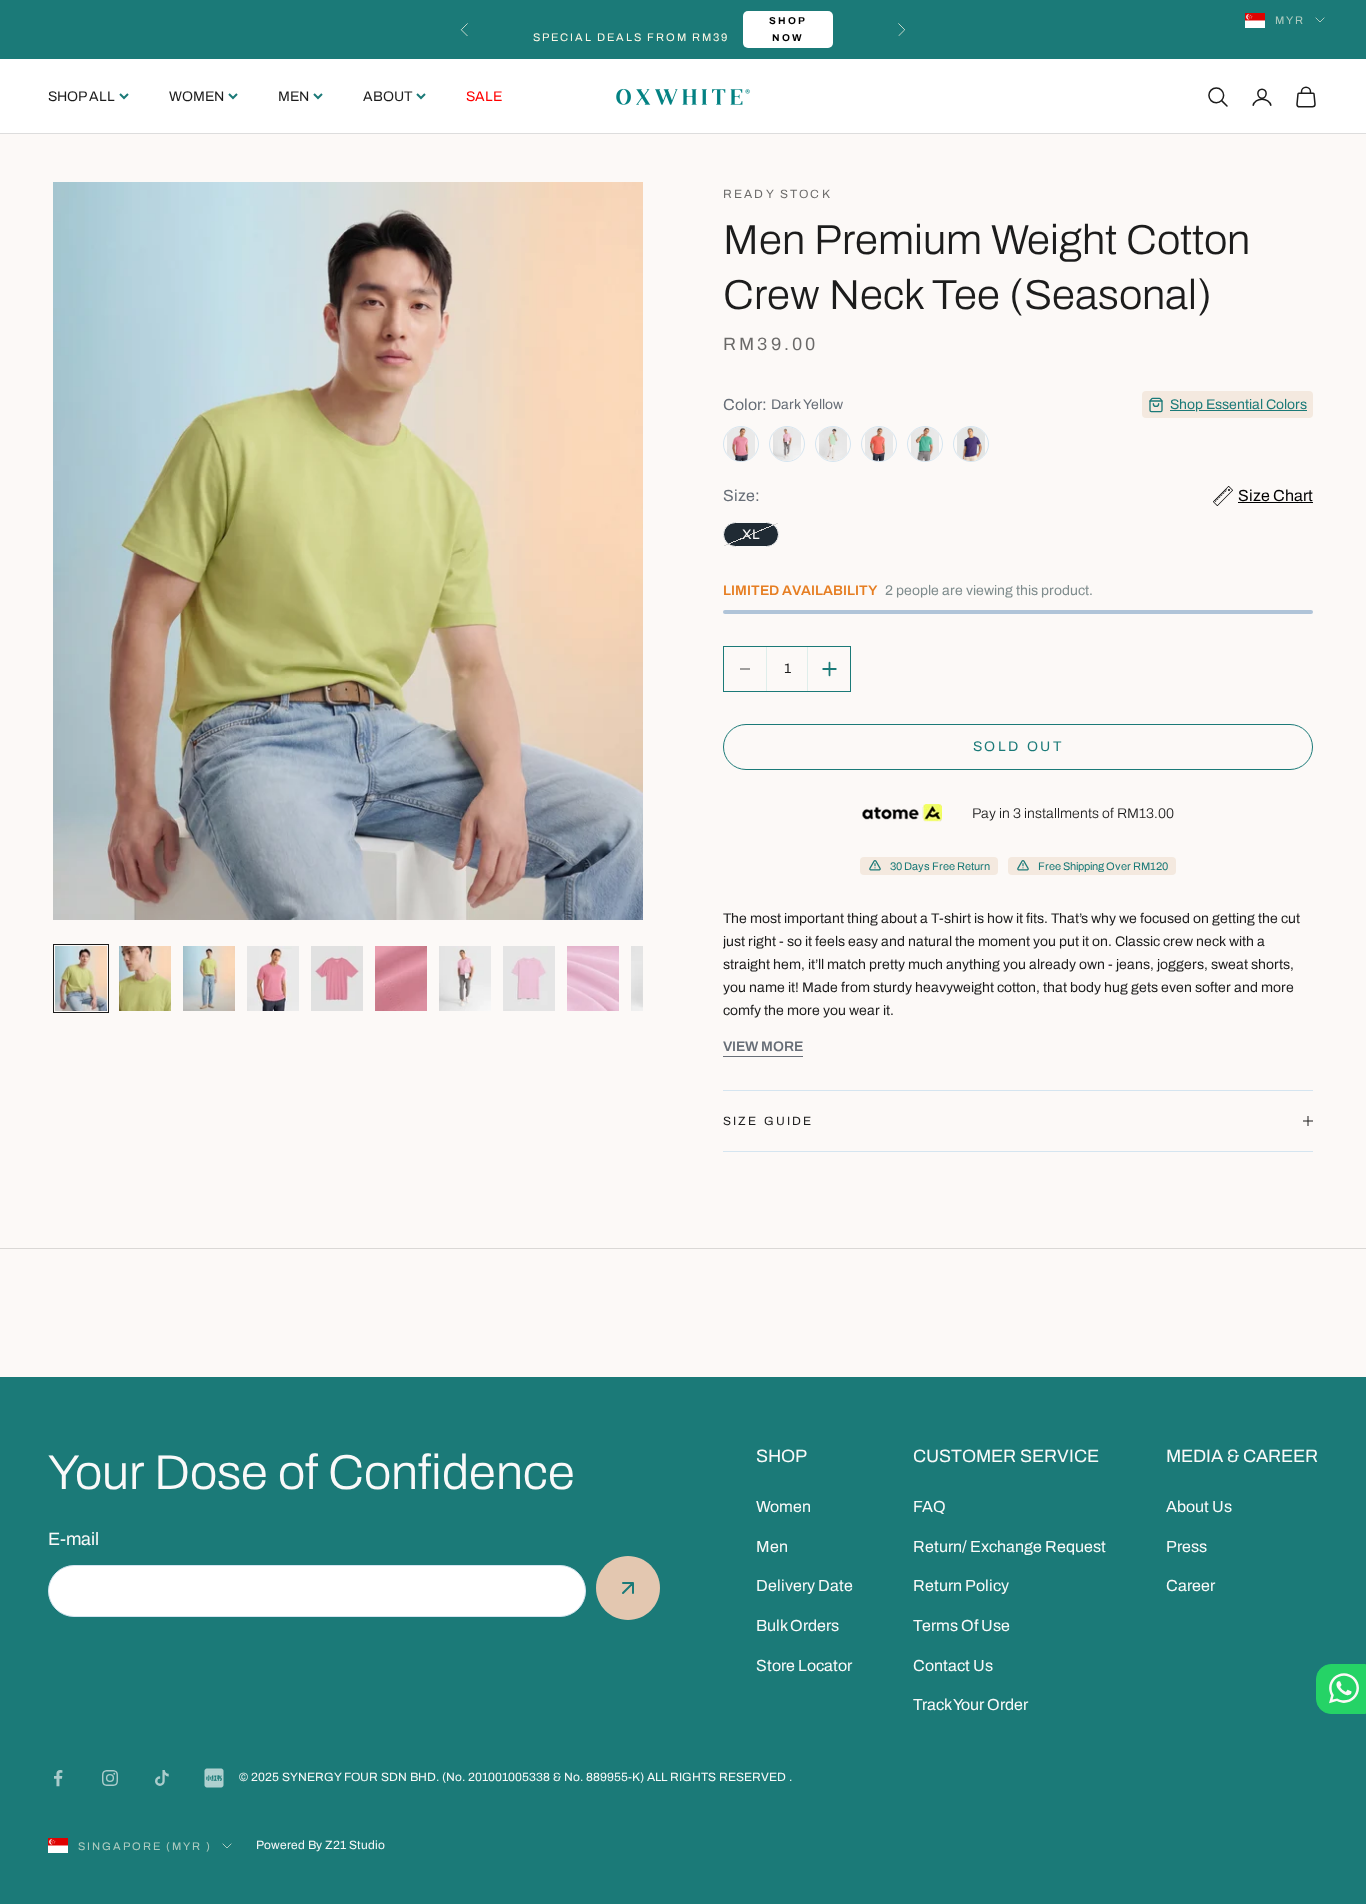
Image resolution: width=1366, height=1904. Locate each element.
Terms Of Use (961, 1625)
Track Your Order (970, 1704)
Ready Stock (777, 194)
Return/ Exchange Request (1009, 1546)
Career (1190, 1585)
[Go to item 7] (465, 978)
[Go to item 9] (593, 978)
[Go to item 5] (337, 978)
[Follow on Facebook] (58, 1778)
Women (196, 96)
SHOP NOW (788, 29)
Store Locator (804, 1665)
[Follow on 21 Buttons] (214, 1778)
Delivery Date (804, 1585)
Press (1186, 1546)
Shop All (81, 96)
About (387, 96)
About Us (1199, 1506)
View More (763, 1046)
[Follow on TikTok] (162, 1778)
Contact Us (953, 1665)
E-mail (73, 1539)
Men (293, 96)
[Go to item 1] (81, 978)
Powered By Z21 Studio (320, 1845)
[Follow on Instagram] (110, 1778)
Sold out (1018, 746)
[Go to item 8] (529, 978)
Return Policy (961, 1585)
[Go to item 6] (401, 978)
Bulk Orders (797, 1625)
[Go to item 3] (209, 978)
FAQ (929, 1506)
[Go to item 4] (273, 978)
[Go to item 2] (145, 978)
